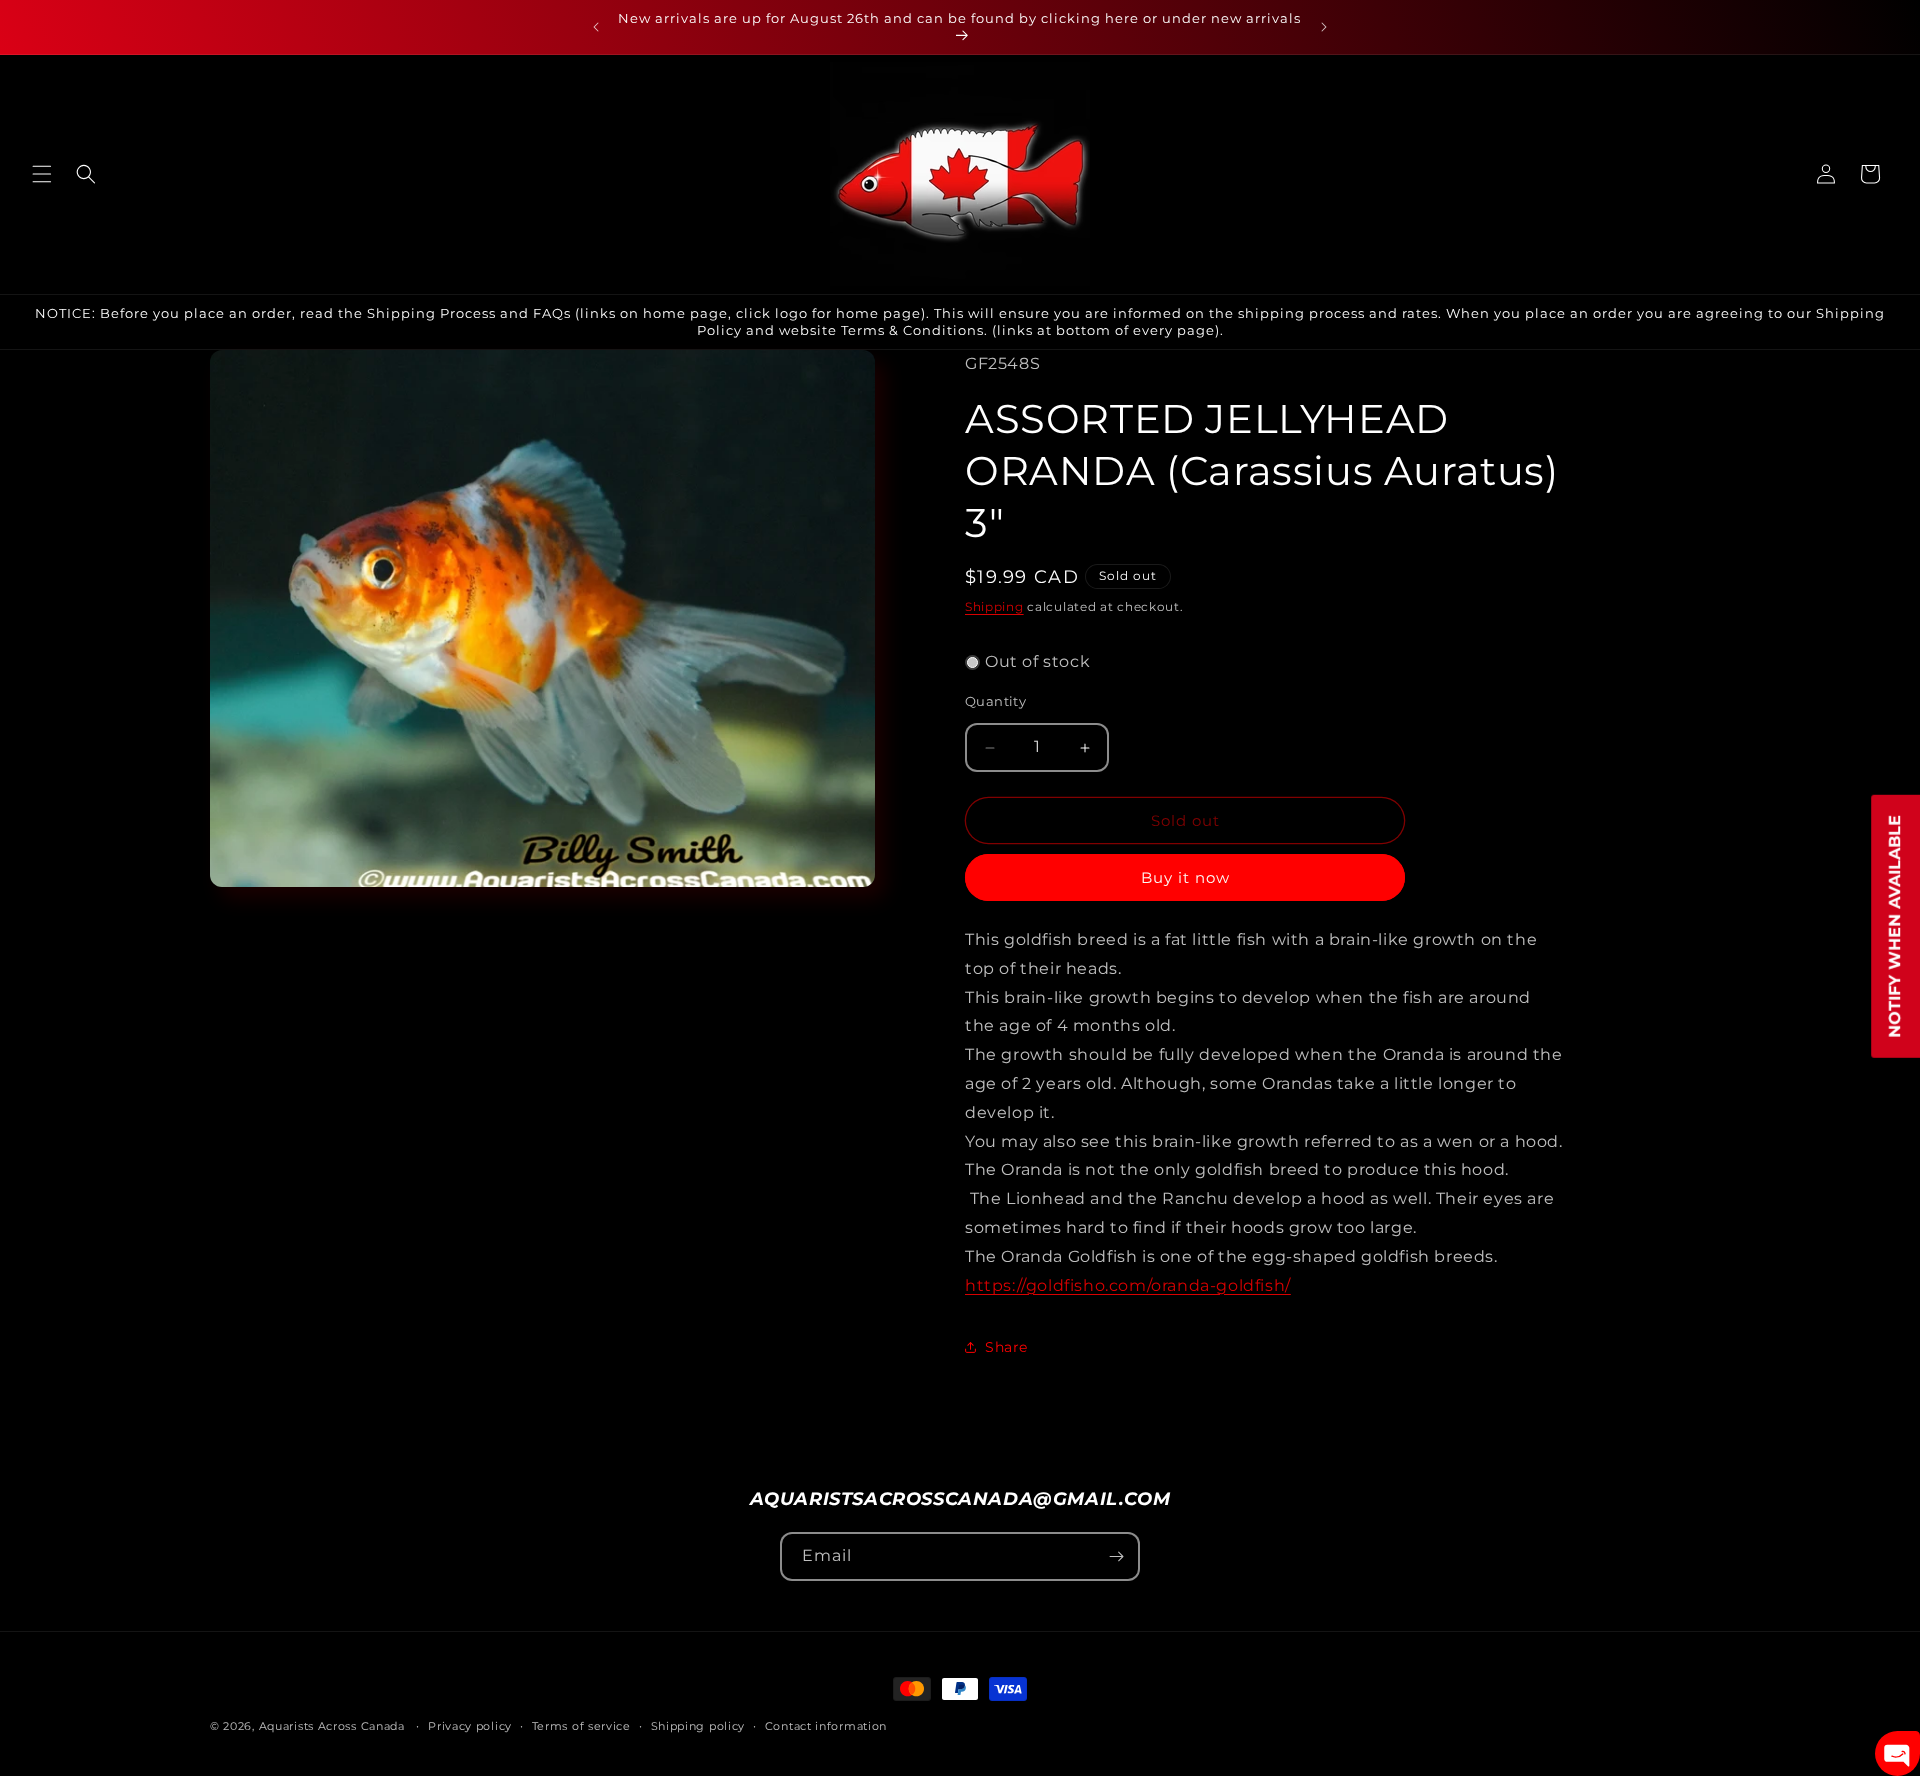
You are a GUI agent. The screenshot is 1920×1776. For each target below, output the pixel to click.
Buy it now (1185, 877)
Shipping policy (698, 1726)
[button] (42, 174)
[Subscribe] (1116, 1556)
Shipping (994, 606)
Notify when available (1894, 926)
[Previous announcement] (596, 27)
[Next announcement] (1324, 27)
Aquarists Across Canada (332, 1726)
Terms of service (581, 1726)
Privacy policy (470, 1726)
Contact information (826, 1726)
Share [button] (1006, 1347)
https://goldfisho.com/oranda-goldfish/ (1128, 1285)
